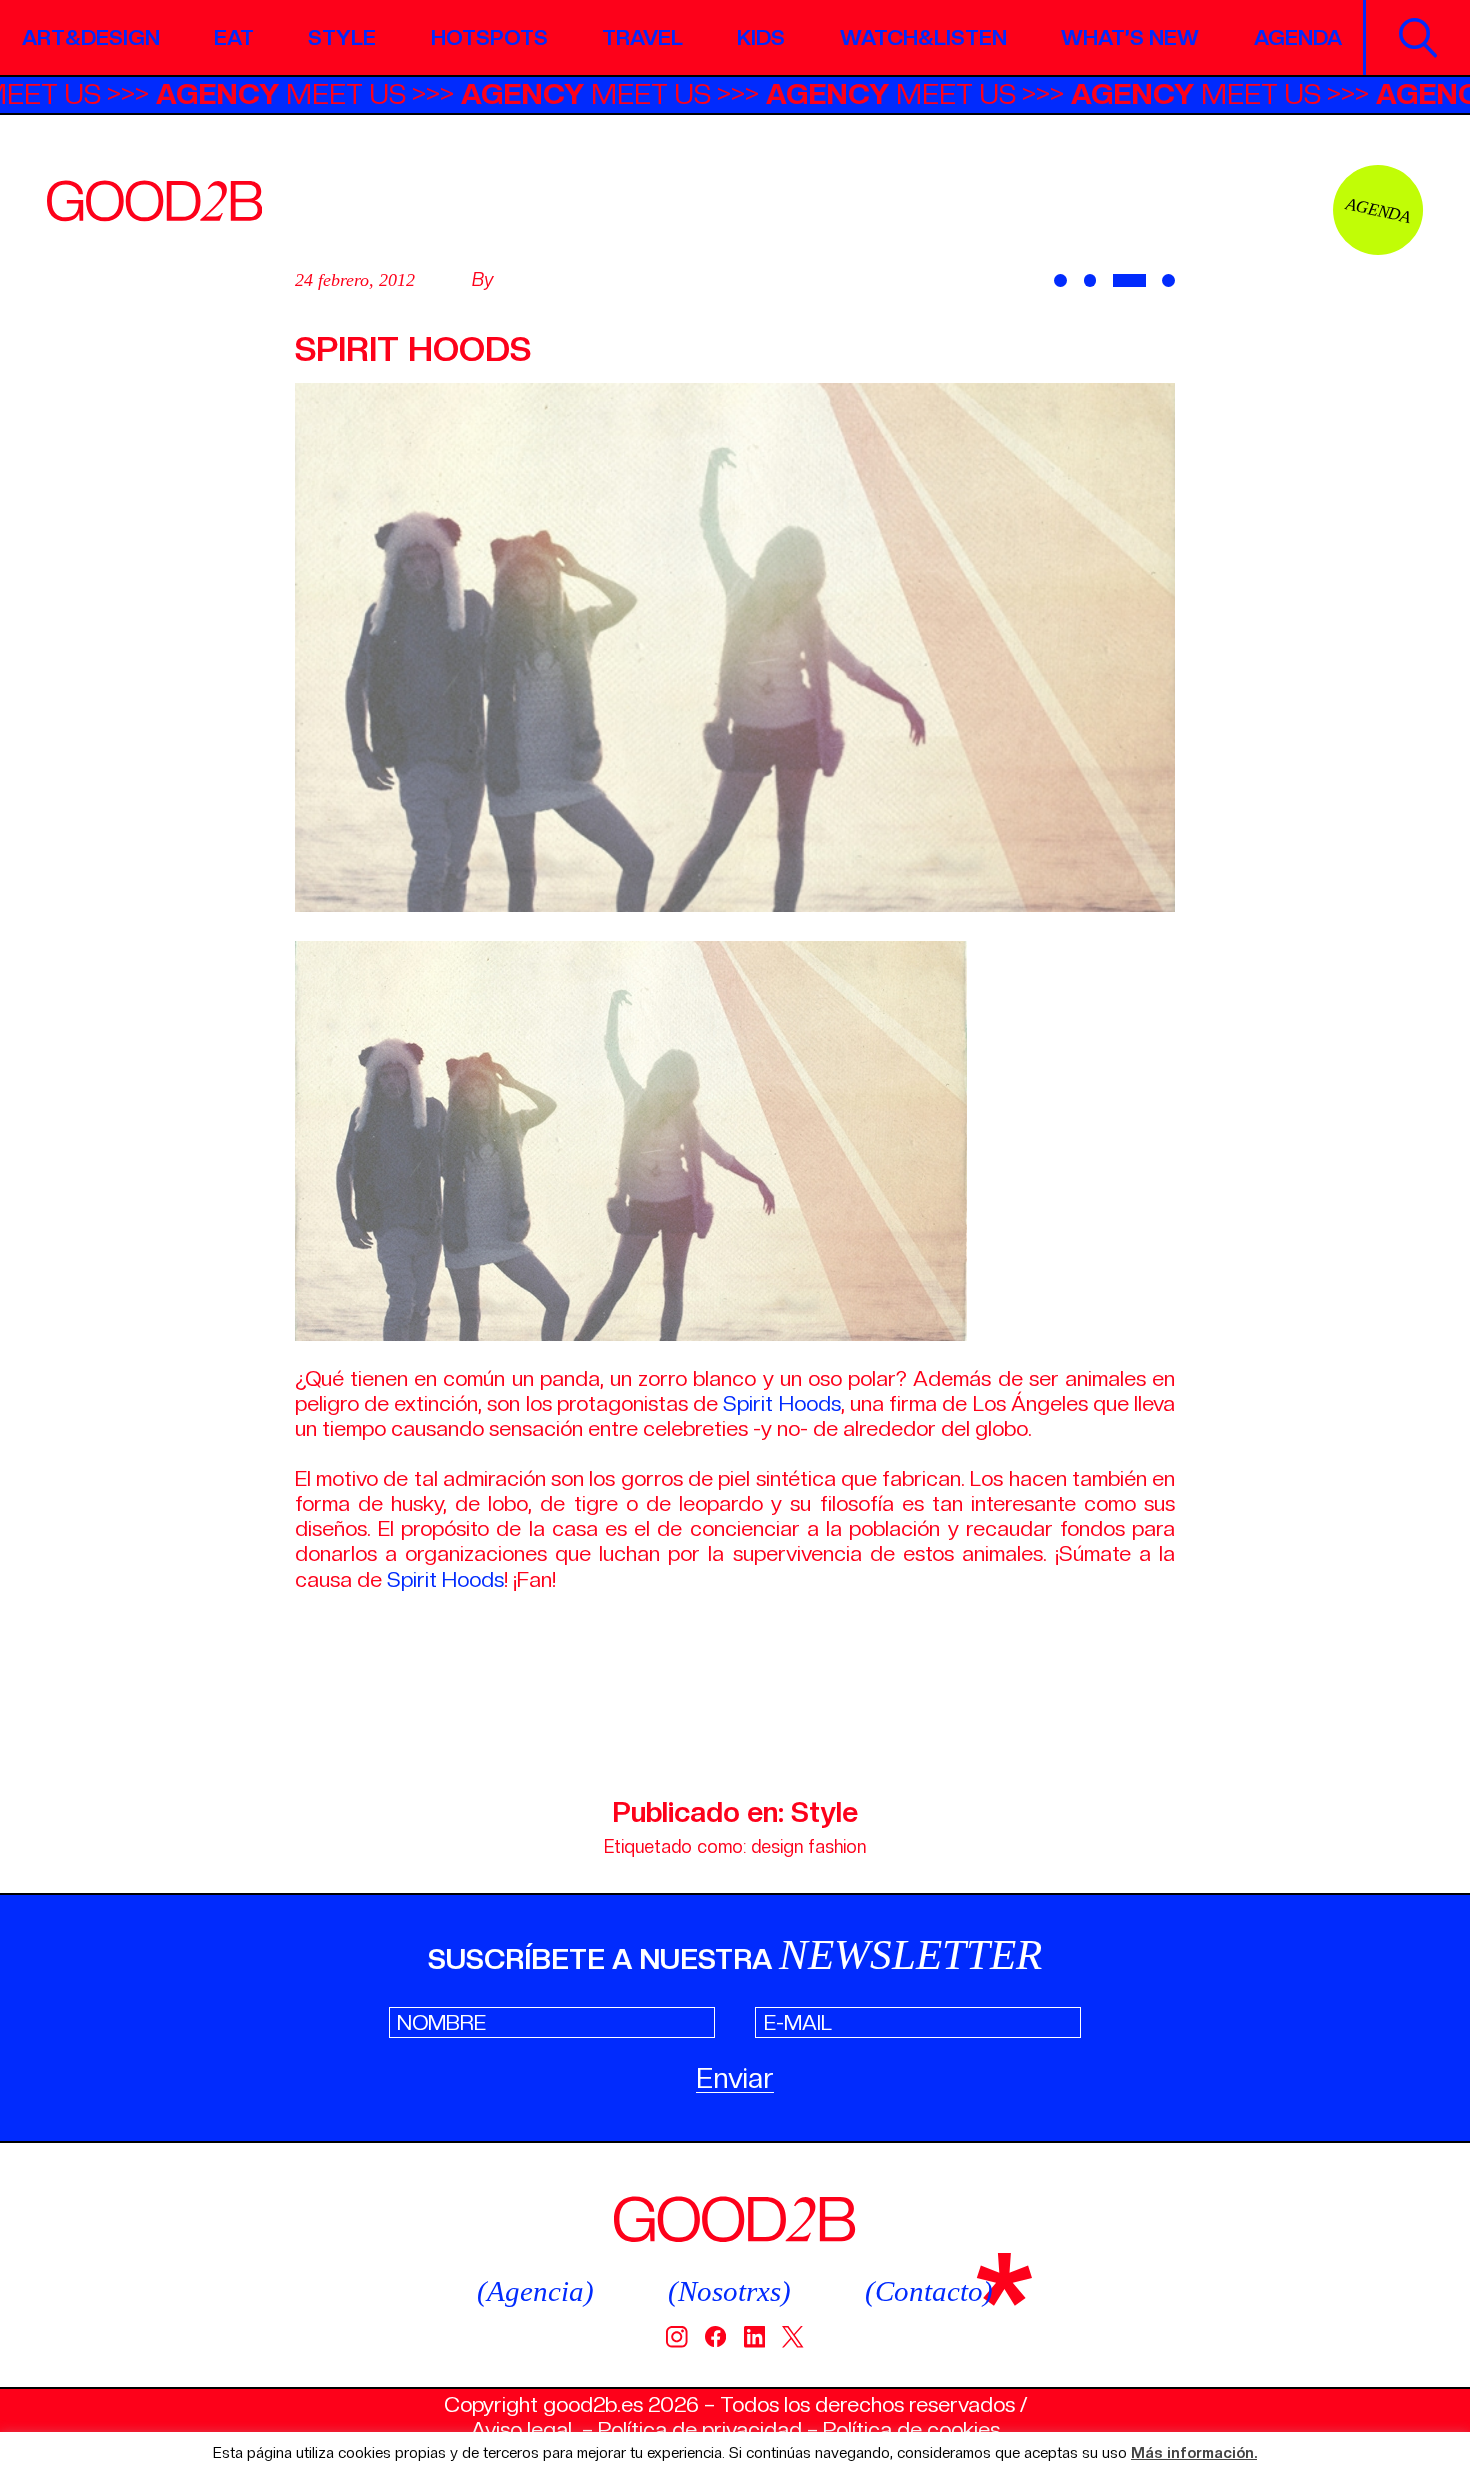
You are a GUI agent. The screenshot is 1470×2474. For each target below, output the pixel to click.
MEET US (350, 94)
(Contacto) (929, 2291)
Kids (761, 37)
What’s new (1130, 37)
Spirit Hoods (781, 1403)
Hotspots (489, 37)
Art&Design (91, 37)
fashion (837, 1846)
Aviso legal (521, 2429)
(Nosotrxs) (729, 2291)
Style (342, 37)
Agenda (1298, 37)
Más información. (1194, 2453)
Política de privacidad (700, 2429)
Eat (234, 37)
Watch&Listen (923, 37)
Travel (642, 37)
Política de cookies (911, 2429)
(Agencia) (535, 2291)
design (777, 1846)
